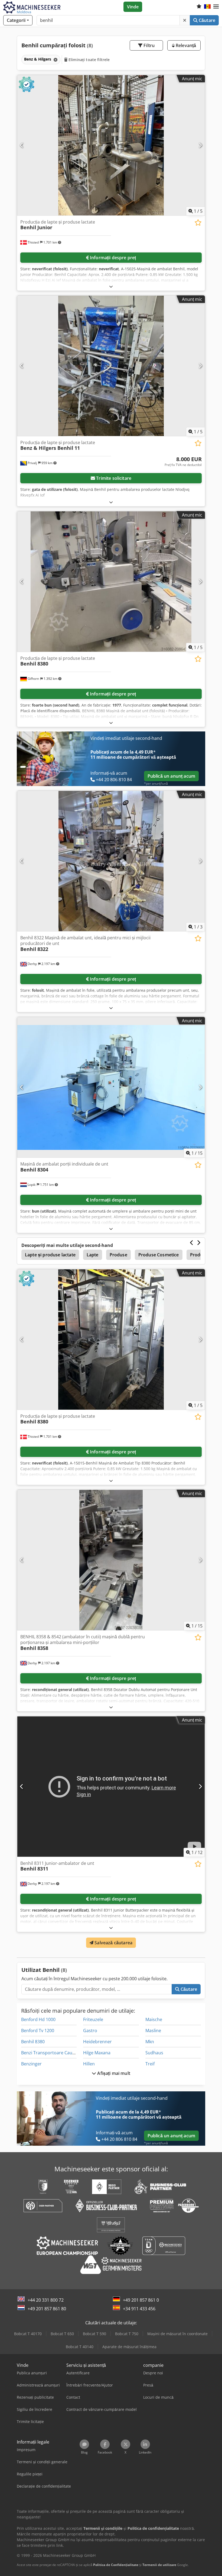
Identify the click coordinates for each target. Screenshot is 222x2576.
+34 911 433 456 (139, 2309)
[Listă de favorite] (199, 7)
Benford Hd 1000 (38, 2019)
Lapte (93, 1255)
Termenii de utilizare (159, 2565)
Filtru (148, 45)
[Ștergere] (185, 20)
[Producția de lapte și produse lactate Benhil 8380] (111, 582)
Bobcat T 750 (127, 2334)
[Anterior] (22, 145)
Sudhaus (154, 2053)
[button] (216, 7)
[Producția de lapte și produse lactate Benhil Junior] (111, 145)
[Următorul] (200, 145)
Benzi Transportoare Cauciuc (51, 2053)
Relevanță (185, 45)
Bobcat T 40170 (28, 2334)
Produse (118, 1255)
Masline (153, 2031)
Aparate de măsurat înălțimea (129, 2347)
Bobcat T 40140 (80, 2347)
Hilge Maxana (97, 2053)
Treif (150, 2064)
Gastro (90, 2031)
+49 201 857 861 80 (47, 2309)
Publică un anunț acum (171, 776)
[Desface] (111, 286)
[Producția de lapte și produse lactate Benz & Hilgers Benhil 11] (111, 366)
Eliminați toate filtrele (89, 60)
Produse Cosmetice (159, 1255)
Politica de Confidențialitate (116, 2565)
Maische (154, 2019)
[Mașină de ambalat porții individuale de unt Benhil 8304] (111, 1087)
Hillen (89, 2064)
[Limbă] (207, 7)
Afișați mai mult (113, 2073)
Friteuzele (93, 2019)
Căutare (206, 20)
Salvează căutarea (113, 1943)
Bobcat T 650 (62, 2334)
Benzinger (31, 2064)
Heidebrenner (97, 2042)
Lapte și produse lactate (50, 1255)
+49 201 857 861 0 (141, 2300)
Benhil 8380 (33, 2042)
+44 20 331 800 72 (46, 2300)
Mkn (150, 2042)
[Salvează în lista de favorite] (198, 223)
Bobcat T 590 (94, 2334)
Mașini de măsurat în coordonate (177, 2334)
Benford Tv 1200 (38, 2031)
